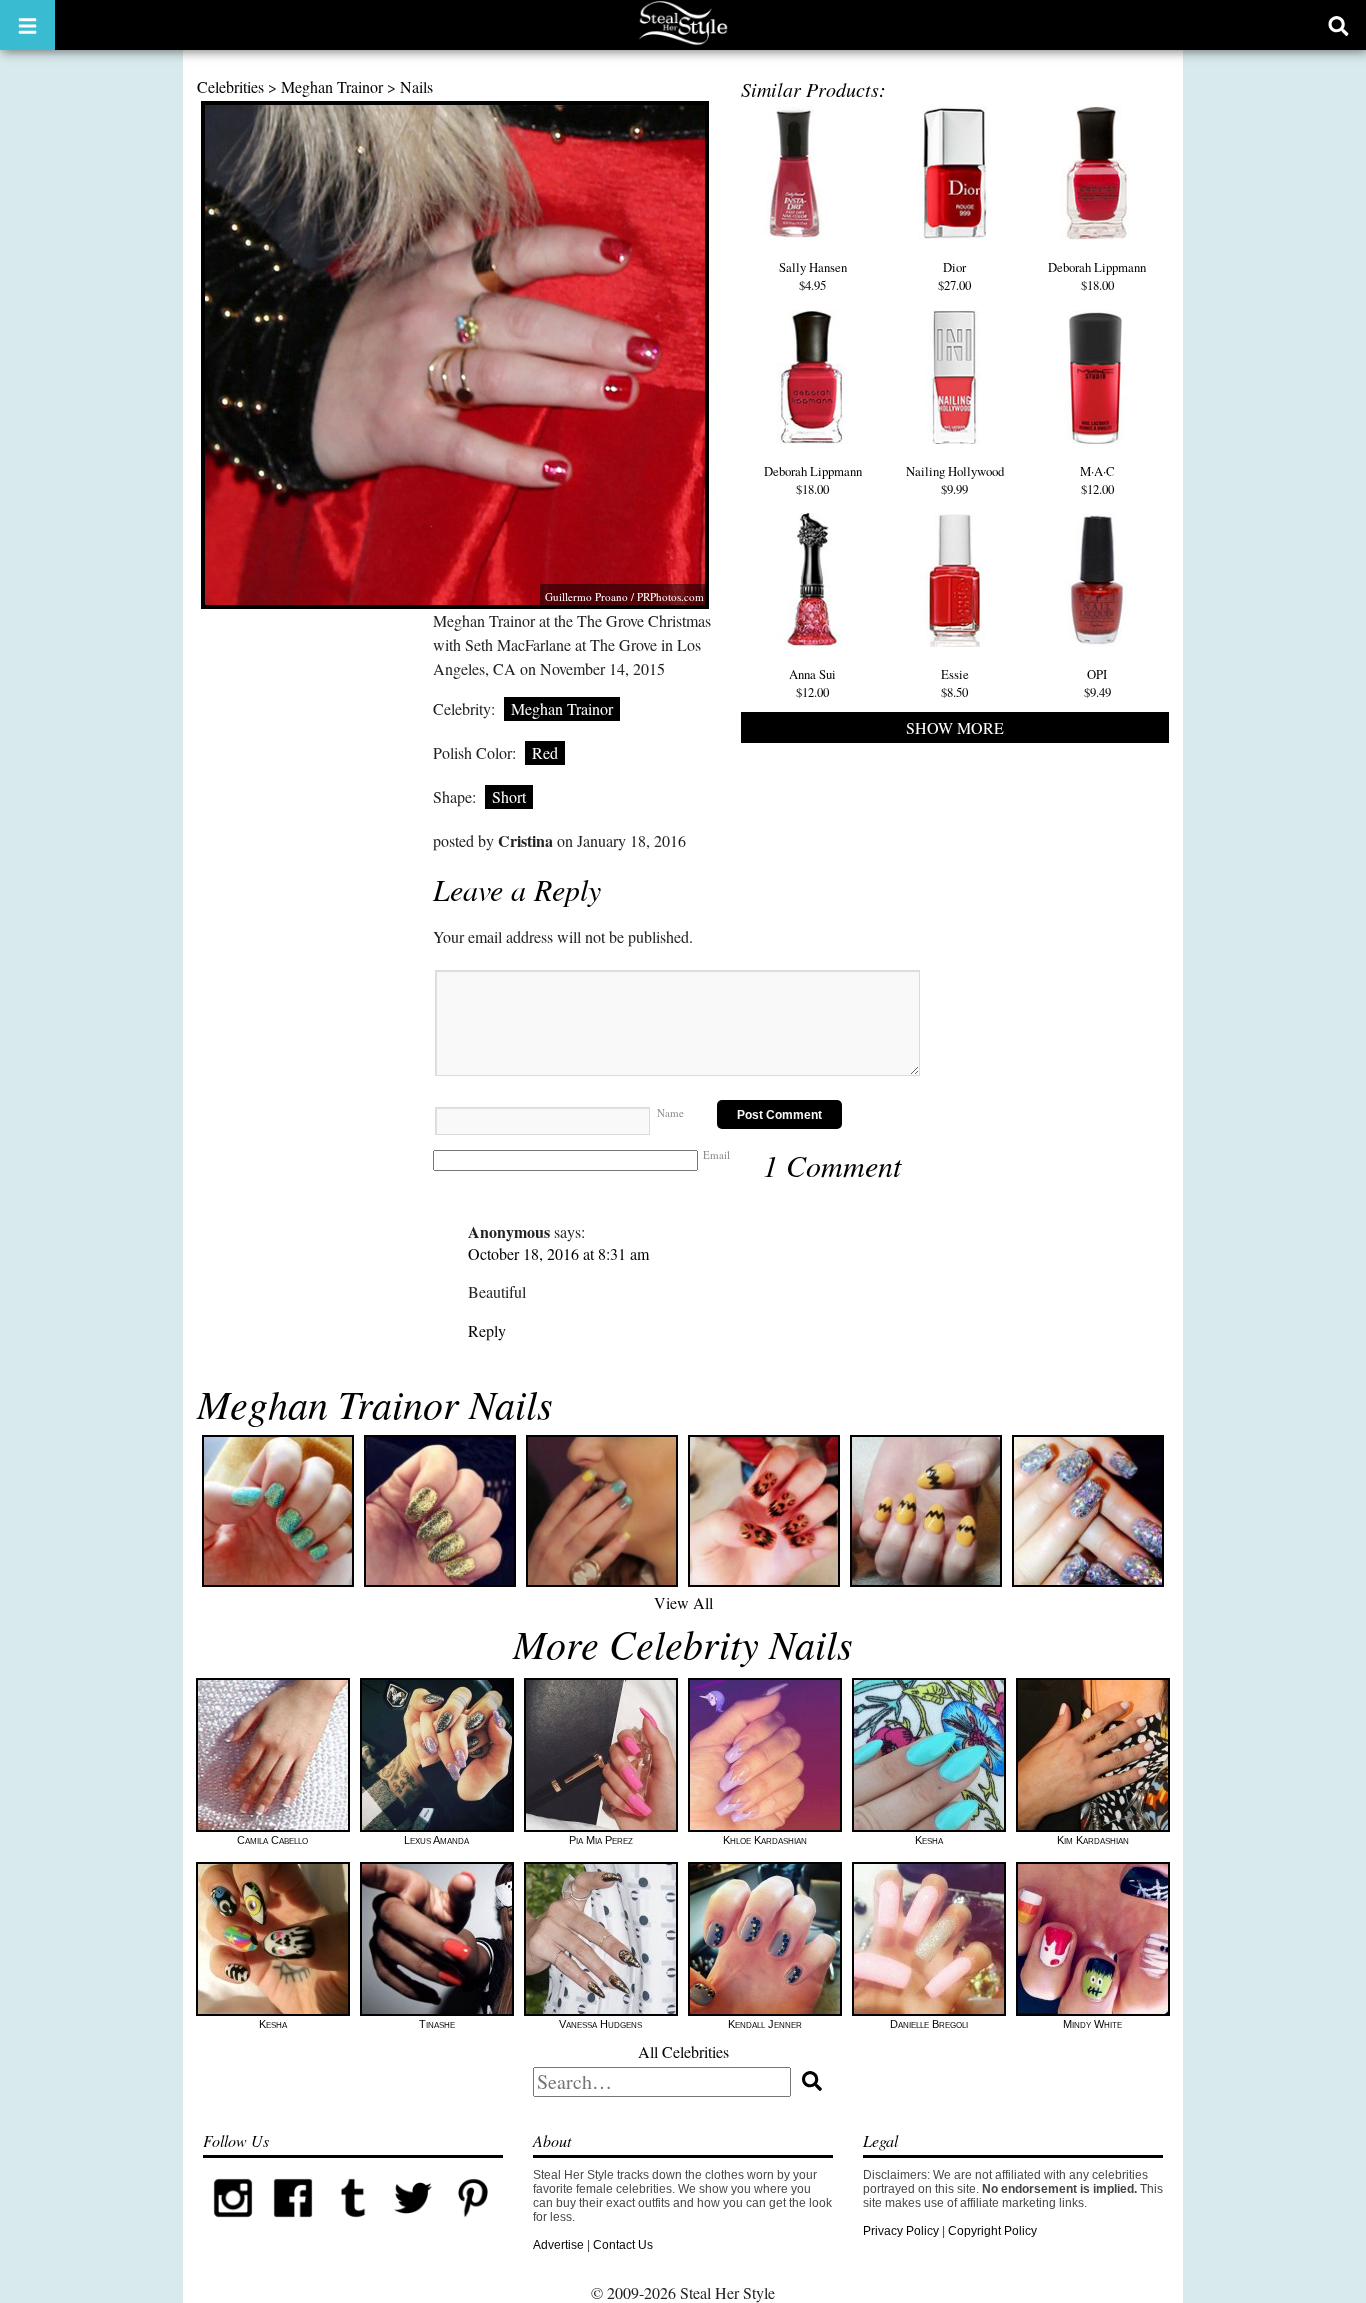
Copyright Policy (992, 2231)
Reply (487, 1330)
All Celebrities (683, 2051)
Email (716, 1154)
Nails (416, 86)
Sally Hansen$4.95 (813, 276)
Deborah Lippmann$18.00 (1097, 276)
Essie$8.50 (955, 683)
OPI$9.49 (1097, 683)
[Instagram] (233, 2224)
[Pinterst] (473, 2224)
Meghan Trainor (332, 86)
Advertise (558, 2245)
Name (670, 1112)
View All (683, 1602)
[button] (27, 25)
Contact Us (623, 2245)
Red (545, 752)
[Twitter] (413, 2224)
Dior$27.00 (954, 276)
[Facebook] (293, 2224)
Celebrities (230, 86)
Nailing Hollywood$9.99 (955, 480)
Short (509, 796)
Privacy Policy (901, 2231)
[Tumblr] (353, 2224)
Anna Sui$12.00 (812, 683)
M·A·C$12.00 (1097, 480)
